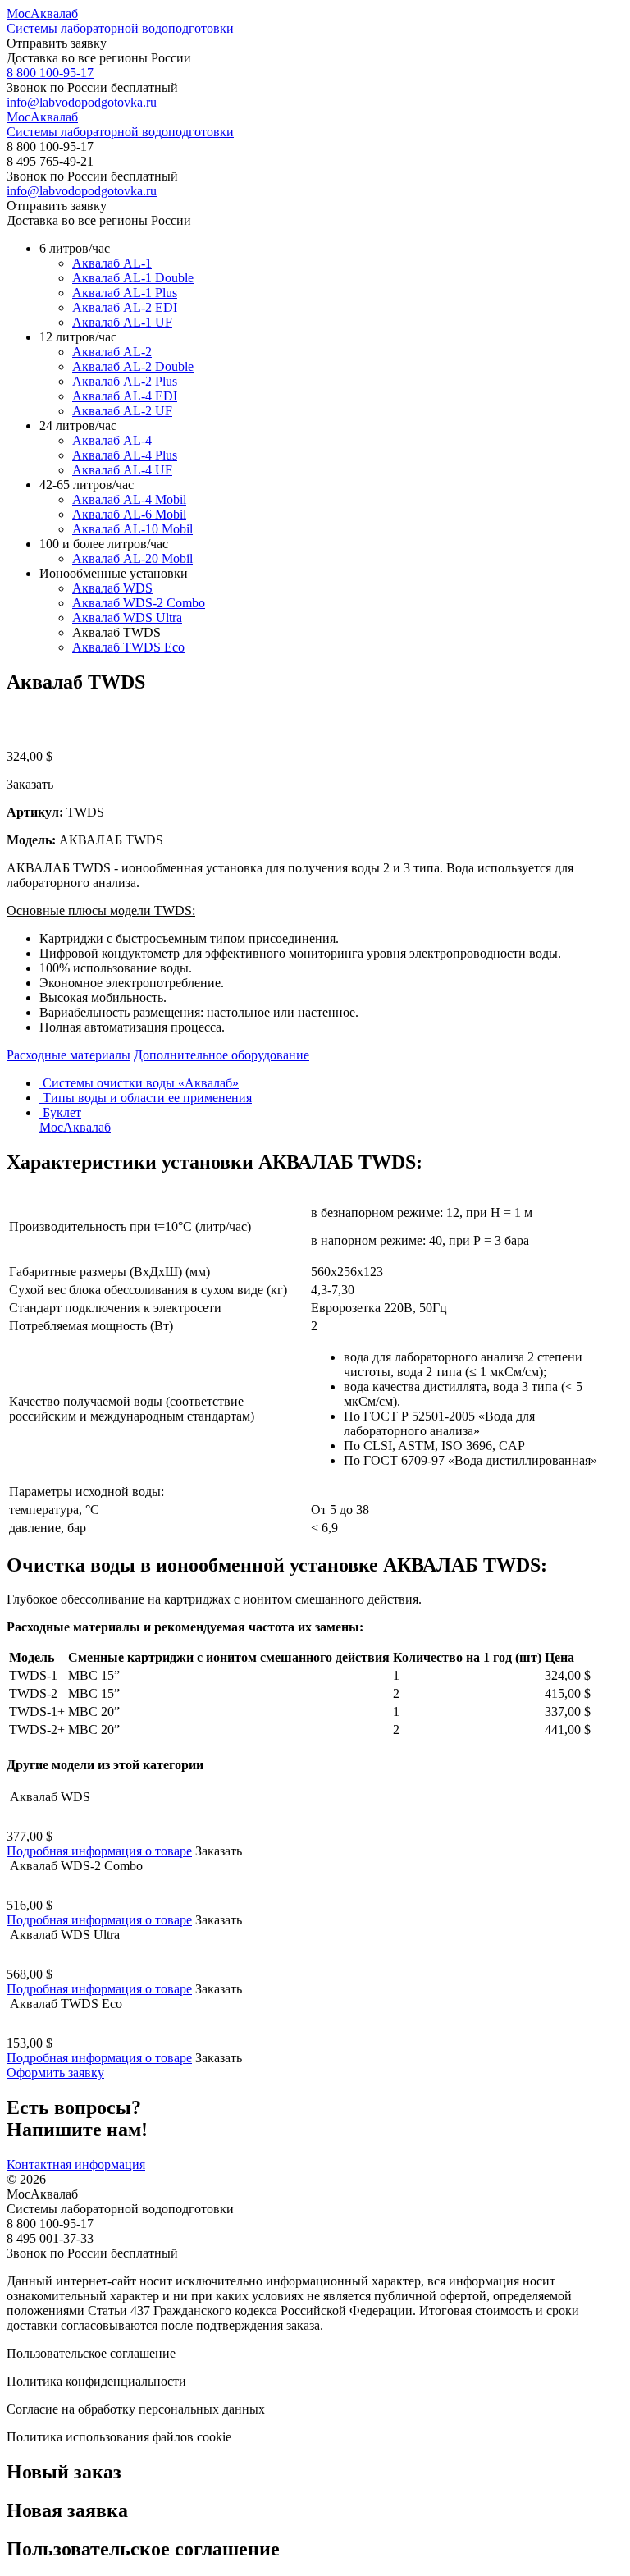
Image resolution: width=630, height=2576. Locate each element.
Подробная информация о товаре (99, 1851)
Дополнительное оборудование (221, 1055)
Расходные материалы (68, 1055)
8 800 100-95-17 (50, 73)
